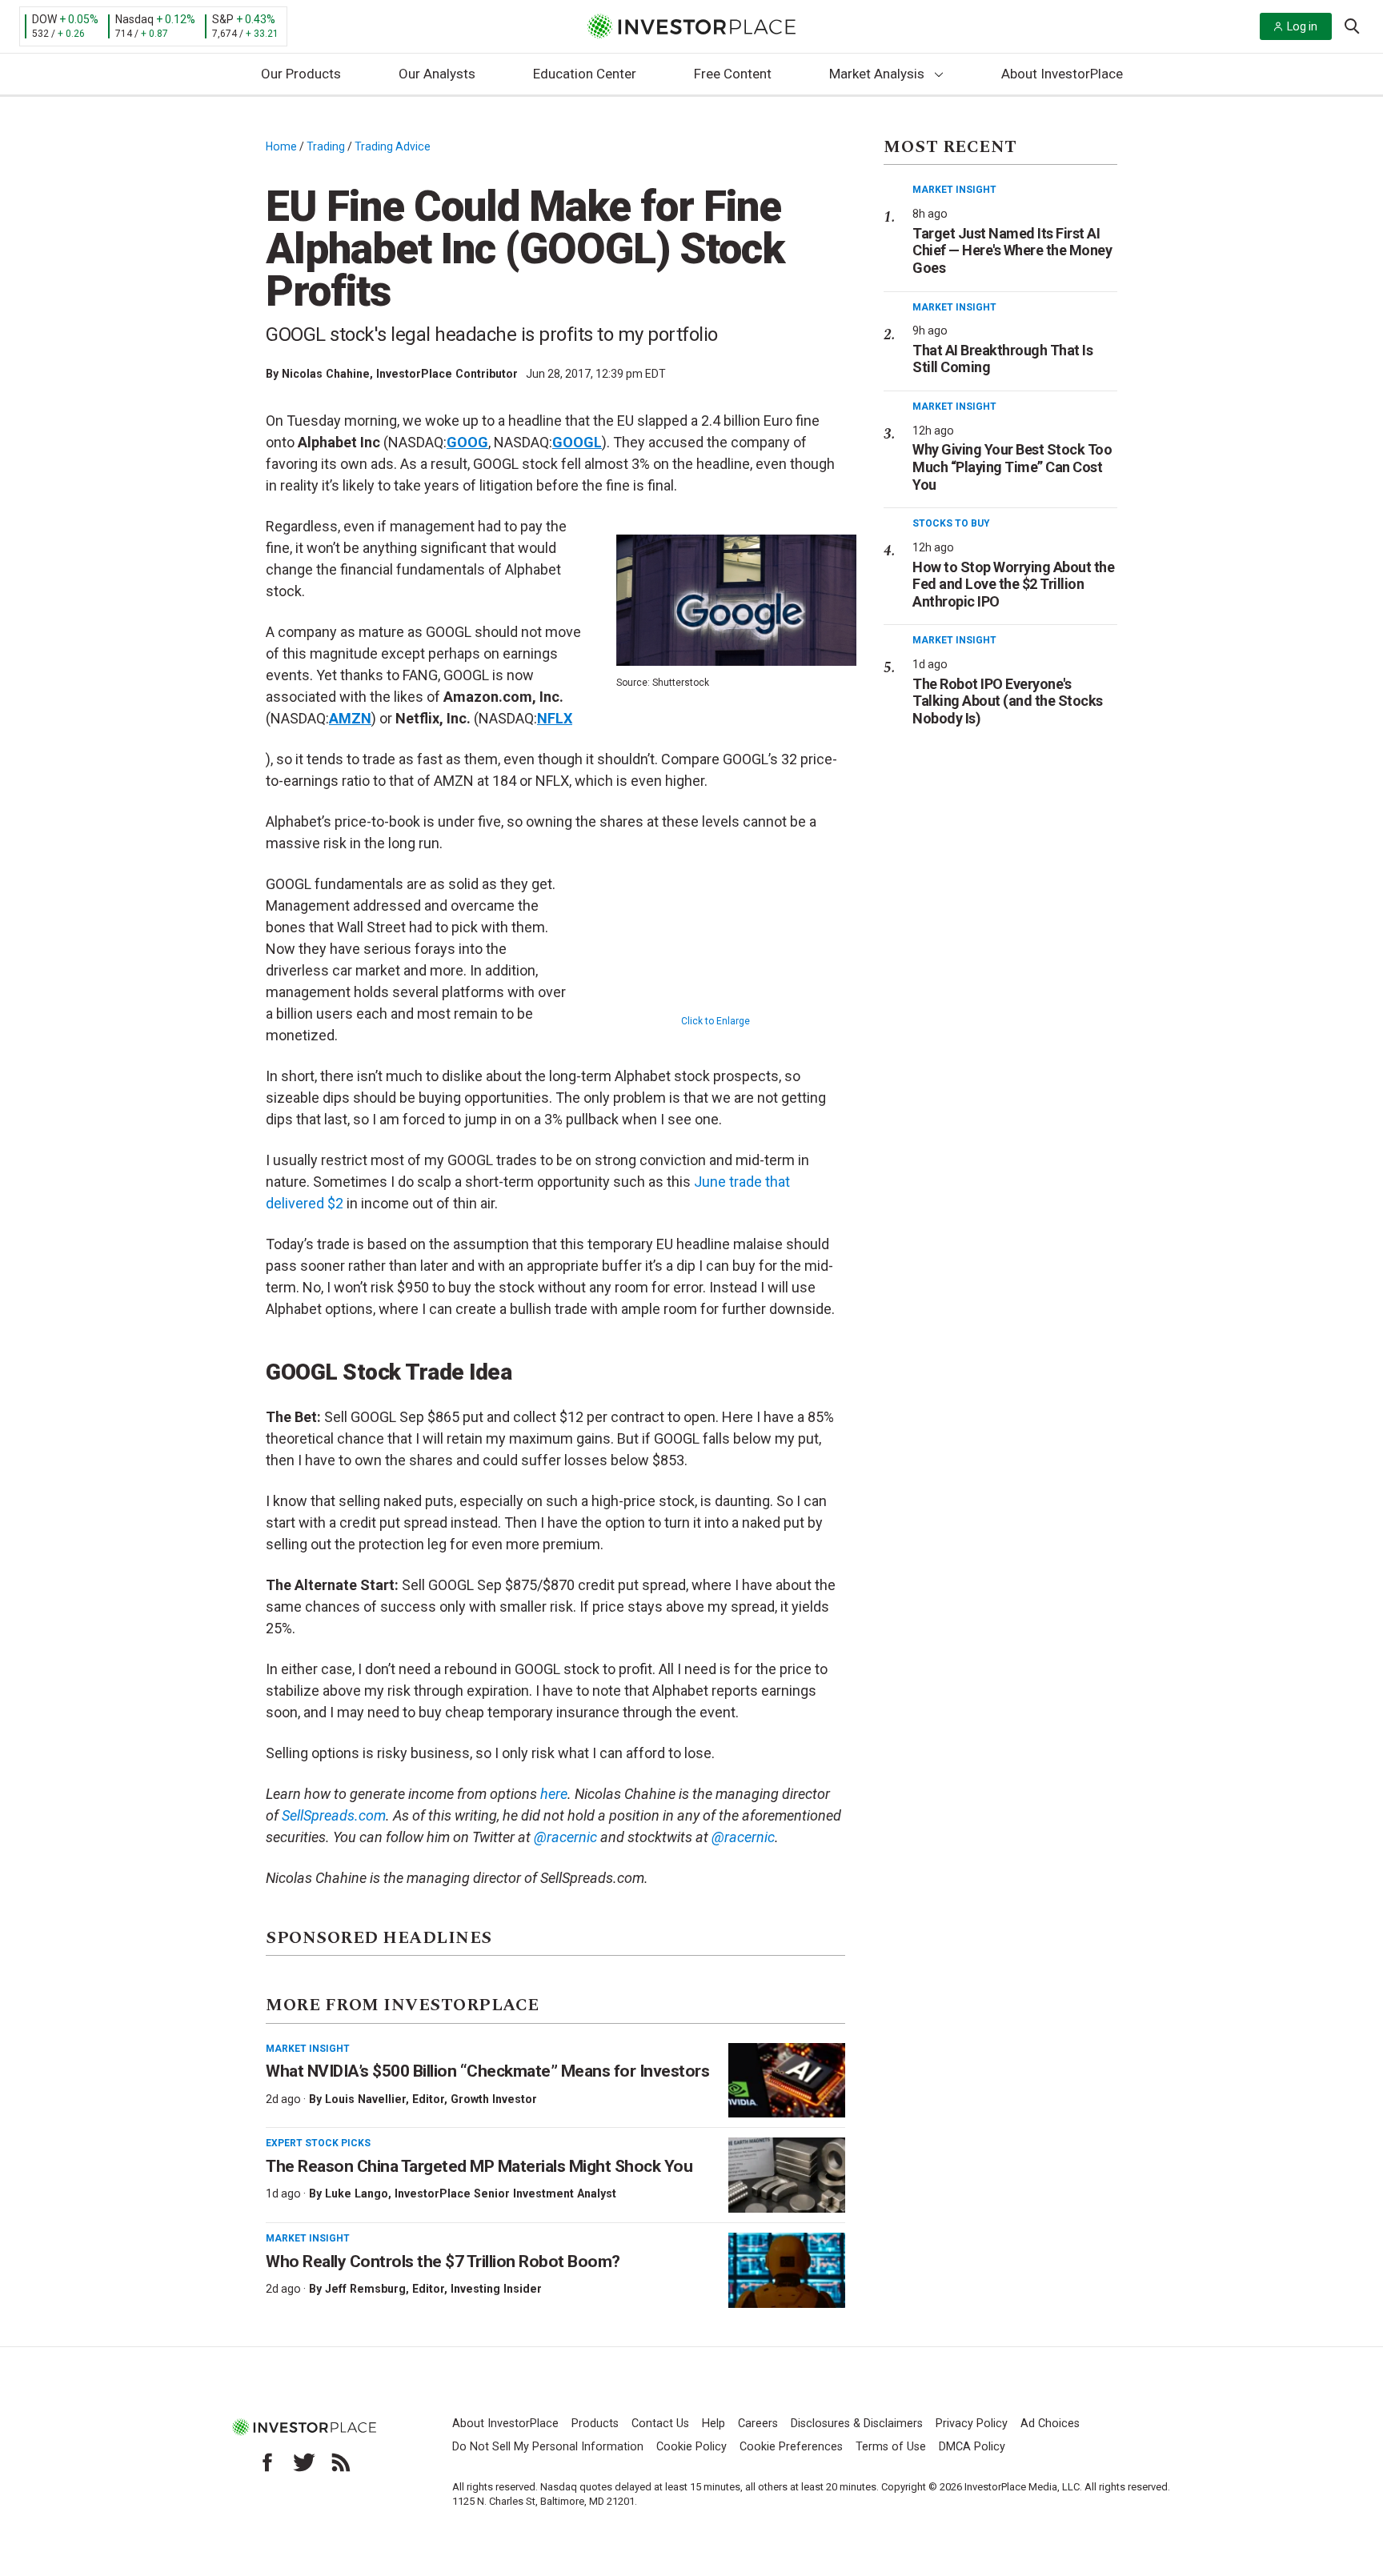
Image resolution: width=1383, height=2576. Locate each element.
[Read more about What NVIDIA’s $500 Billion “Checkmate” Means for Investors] (787, 2081)
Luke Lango (357, 2193)
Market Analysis (877, 74)
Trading (326, 146)
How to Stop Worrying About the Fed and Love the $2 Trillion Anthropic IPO (1013, 584)
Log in (1302, 26)
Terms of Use (891, 2447)
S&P (223, 19)
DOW (44, 19)
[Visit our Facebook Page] (267, 2462)
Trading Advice (393, 146)
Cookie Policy (691, 2447)
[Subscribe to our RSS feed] (341, 2462)
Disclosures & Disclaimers (857, 2424)
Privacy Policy (972, 2424)
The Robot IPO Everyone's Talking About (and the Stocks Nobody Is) (1008, 701)
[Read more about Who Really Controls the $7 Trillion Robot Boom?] (787, 2270)
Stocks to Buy (951, 523)
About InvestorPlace (1062, 74)
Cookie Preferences (791, 2447)
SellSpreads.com (334, 1815)
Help (714, 2424)
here (554, 1794)
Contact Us (660, 2424)
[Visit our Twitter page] (304, 2462)
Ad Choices (1050, 2424)
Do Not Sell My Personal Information (548, 2447)
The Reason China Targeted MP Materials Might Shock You (479, 2166)
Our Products (301, 74)
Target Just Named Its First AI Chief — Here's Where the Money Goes (1012, 250)
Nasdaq (134, 19)
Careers (758, 2424)
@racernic (565, 1837)
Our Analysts (437, 74)
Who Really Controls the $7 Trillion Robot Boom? (443, 2262)
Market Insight (308, 2049)
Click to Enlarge (716, 1021)
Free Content (733, 74)
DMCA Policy (972, 2447)
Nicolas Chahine (326, 374)
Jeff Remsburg (365, 2289)
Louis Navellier (365, 2099)
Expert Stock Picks (318, 2143)
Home (281, 146)
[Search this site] (1352, 25)
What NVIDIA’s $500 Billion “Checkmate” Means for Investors (487, 2071)
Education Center (585, 74)
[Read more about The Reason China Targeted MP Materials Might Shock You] (787, 2175)
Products (595, 2424)
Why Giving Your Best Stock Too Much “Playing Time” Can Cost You (1012, 467)
